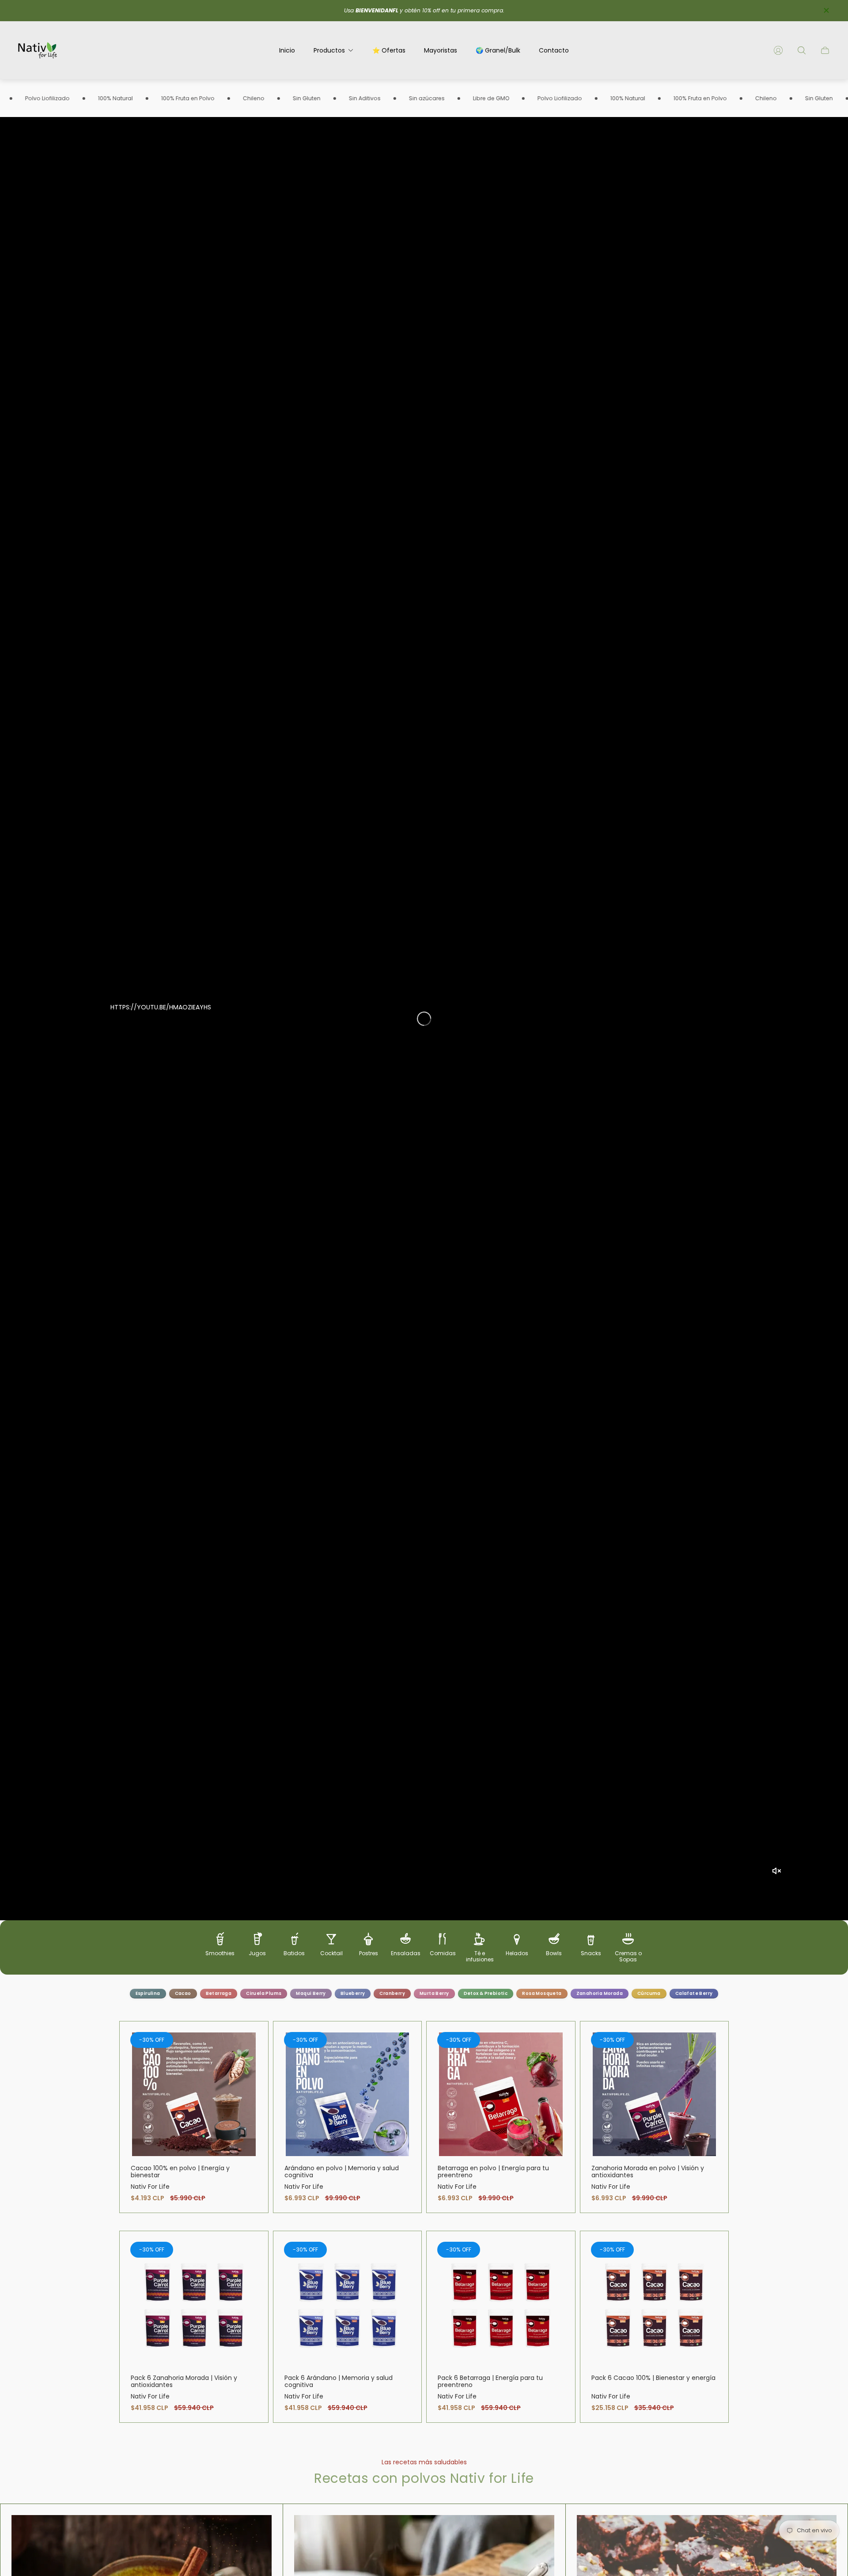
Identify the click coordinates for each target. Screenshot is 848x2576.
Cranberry (392, 1993)
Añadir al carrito (194, 2094)
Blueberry (353, 1993)
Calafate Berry (694, 1993)
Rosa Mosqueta (542, 1993)
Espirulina (148, 1993)
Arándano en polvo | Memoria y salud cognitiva (342, 2172)
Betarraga (219, 1993)
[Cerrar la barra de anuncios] (826, 10)
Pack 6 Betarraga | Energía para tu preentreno (490, 2381)
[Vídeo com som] (776, 1871)
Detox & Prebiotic (486, 1993)
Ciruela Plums (264, 1993)
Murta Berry (434, 1993)
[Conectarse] (778, 50)
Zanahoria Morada (600, 1993)
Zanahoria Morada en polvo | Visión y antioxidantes (648, 2172)
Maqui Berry (311, 1993)
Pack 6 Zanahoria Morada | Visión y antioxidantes (184, 2381)
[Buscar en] (802, 50)
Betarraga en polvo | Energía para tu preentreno (493, 2172)
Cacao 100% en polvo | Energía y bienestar (180, 2172)
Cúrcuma (649, 1993)
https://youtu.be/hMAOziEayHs (161, 1007)
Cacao (183, 1993)
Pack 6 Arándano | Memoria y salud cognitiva (339, 2381)
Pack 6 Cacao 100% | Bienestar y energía (653, 2378)
